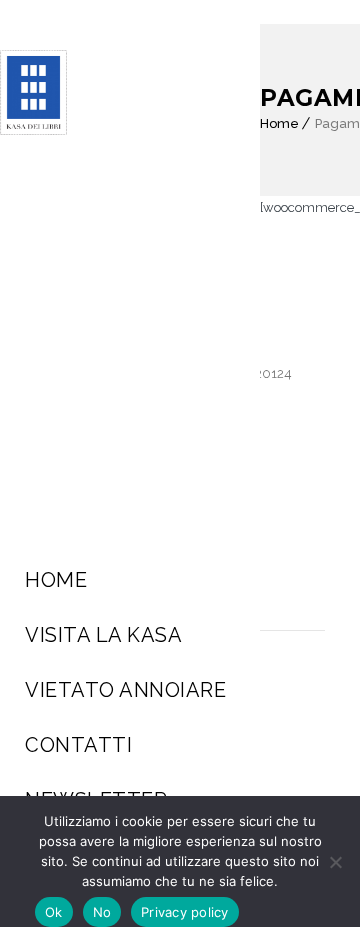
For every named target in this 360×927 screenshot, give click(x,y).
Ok (54, 912)
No (102, 912)
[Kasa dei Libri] (38, 92)
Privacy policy (185, 912)
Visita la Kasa (103, 635)
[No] (335, 862)
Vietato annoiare (125, 690)
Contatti (78, 745)
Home (56, 580)
